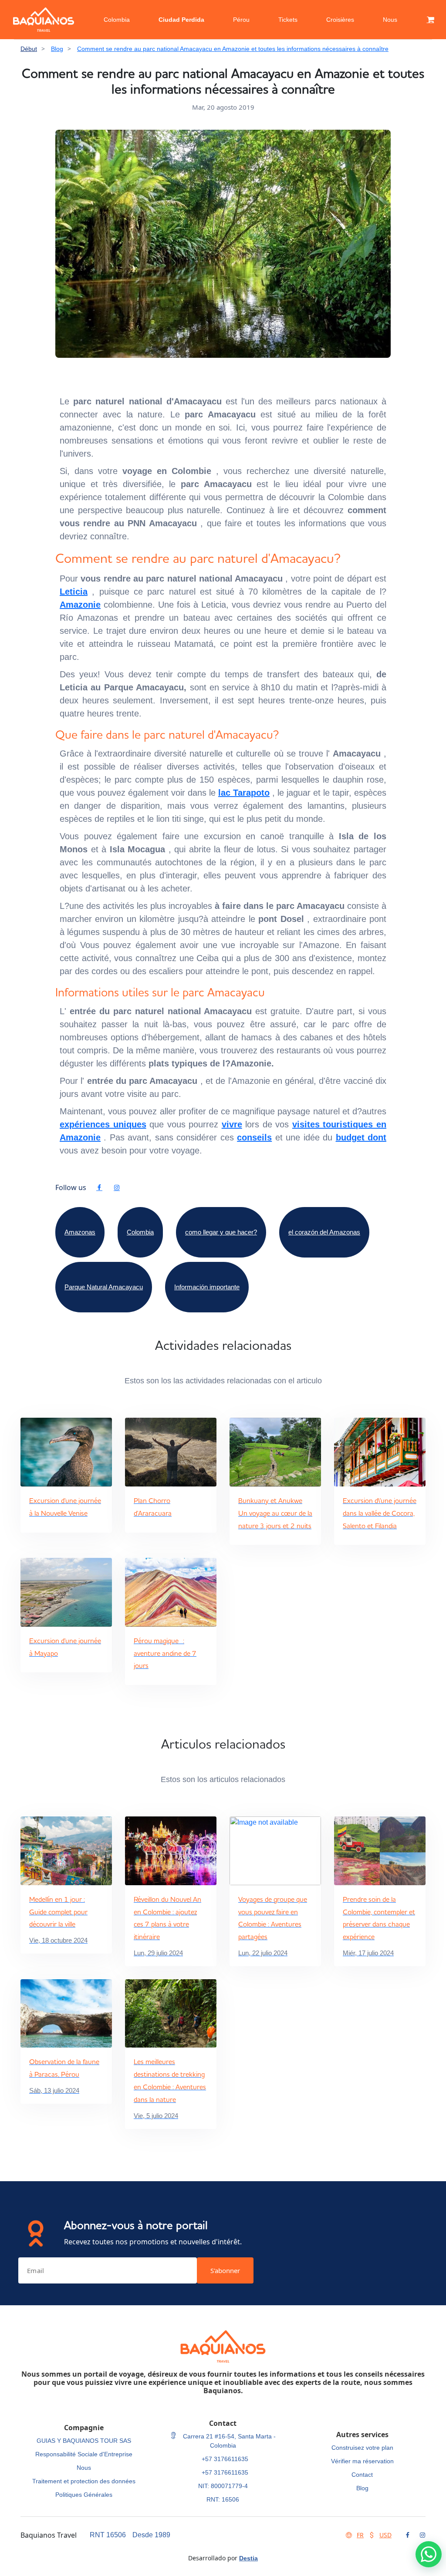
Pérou (241, 20)
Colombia (117, 20)
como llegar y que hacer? (221, 1232)
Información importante (207, 1287)
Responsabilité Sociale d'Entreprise (84, 2454)
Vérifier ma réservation (362, 2461)
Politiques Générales (84, 2495)
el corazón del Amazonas (324, 1232)
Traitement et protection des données (84, 2481)
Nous (390, 20)
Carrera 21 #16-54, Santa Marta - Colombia (228, 2441)
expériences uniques (103, 1124)
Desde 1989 (151, 2535)
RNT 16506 (108, 2535)
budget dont (361, 1137)
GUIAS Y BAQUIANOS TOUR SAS (84, 2441)
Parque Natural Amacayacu (104, 1287)
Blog (57, 49)
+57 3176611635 (225, 2459)
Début (29, 49)
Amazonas (80, 1232)
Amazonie (80, 605)
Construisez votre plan (362, 2448)
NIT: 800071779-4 (223, 2486)
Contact (362, 2475)
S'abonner (225, 2270)
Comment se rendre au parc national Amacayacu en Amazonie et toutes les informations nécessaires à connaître (233, 49)
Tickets (288, 20)
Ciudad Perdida (181, 20)
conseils (254, 1137)
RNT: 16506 (223, 2499)
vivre (232, 1124)
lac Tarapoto (244, 793)
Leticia (74, 592)
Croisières (340, 20)
